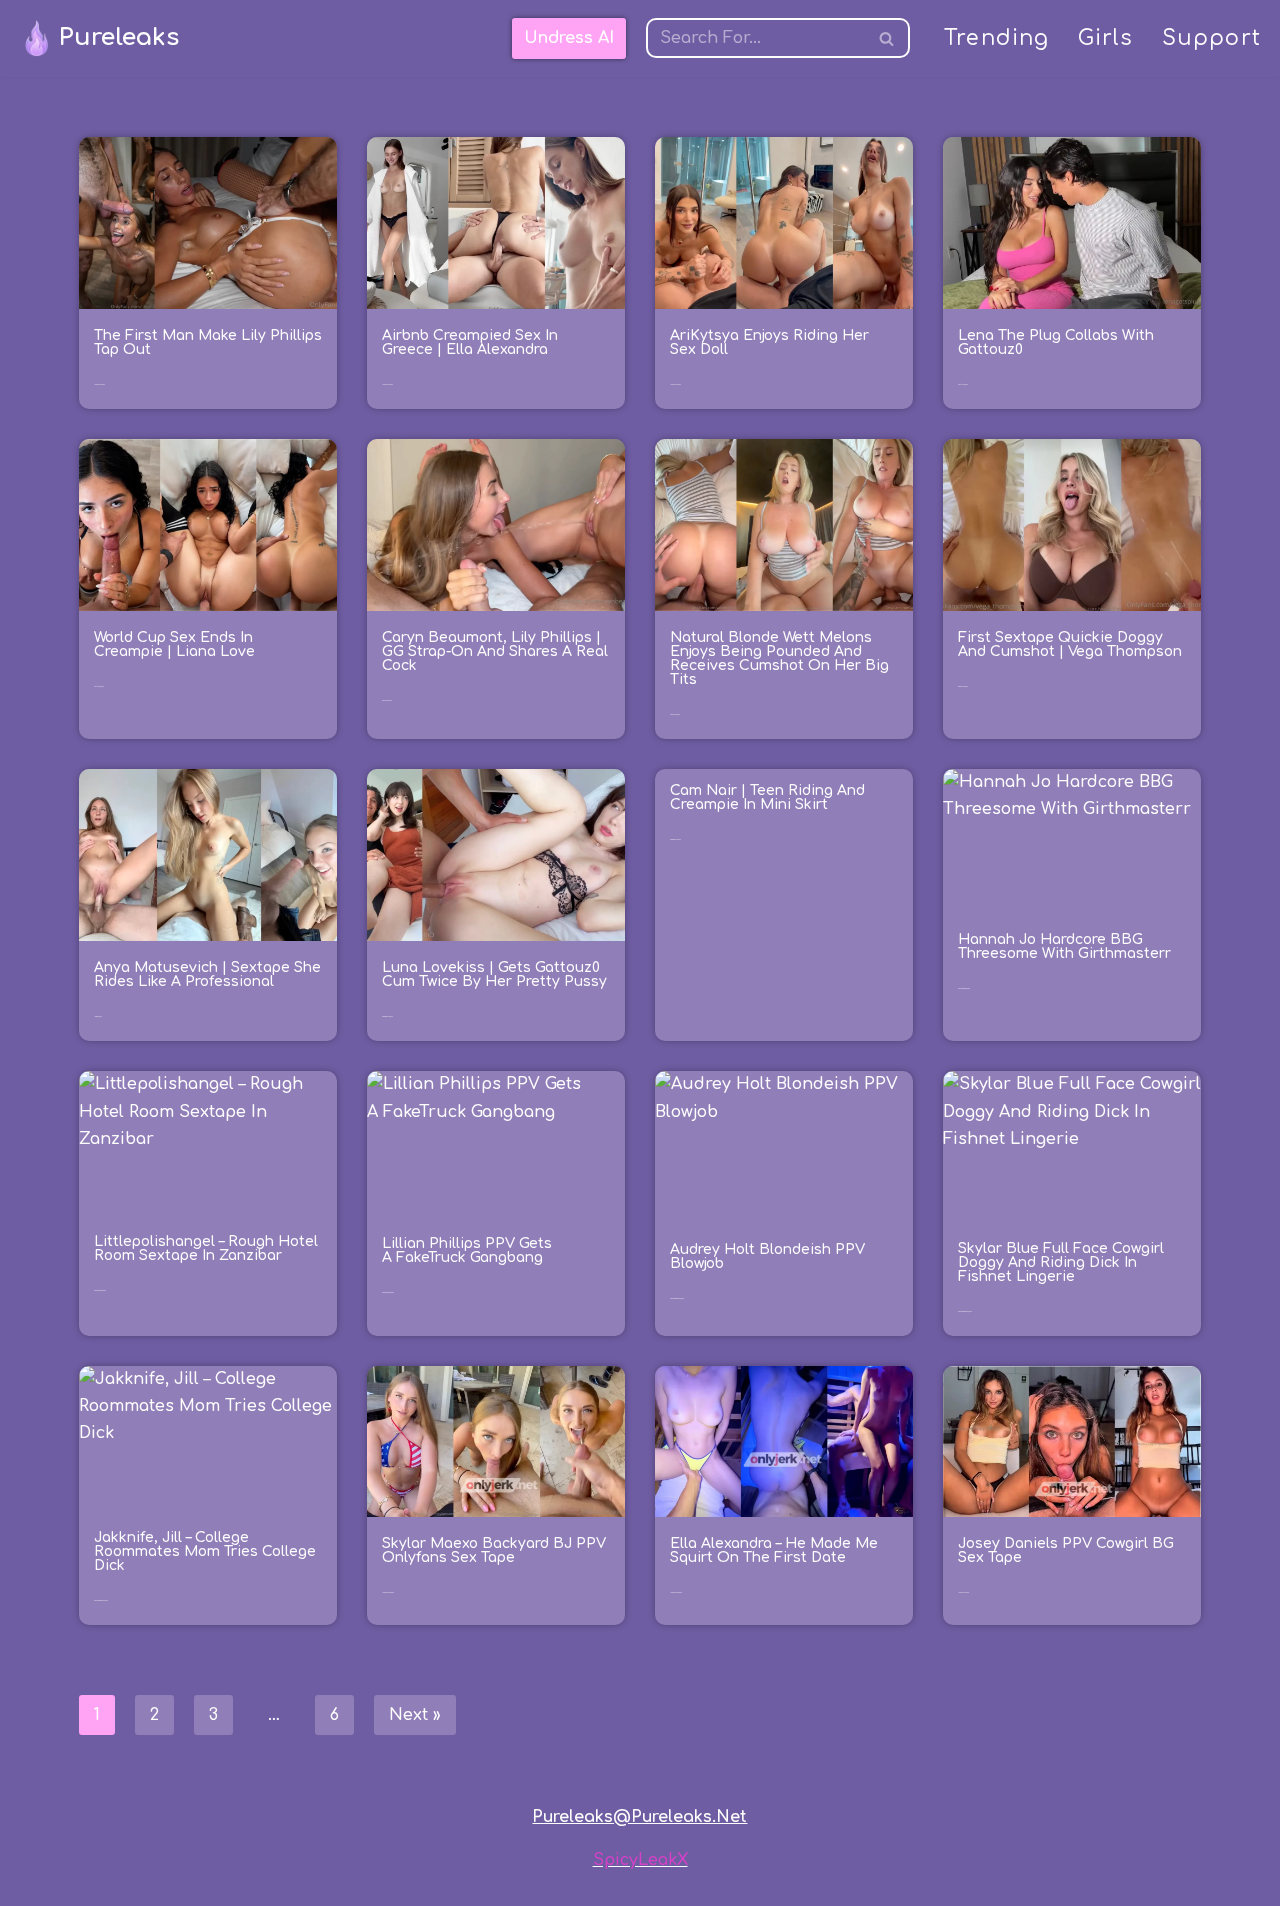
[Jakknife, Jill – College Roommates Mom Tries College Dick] (208, 1438)
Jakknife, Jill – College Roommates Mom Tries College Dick (205, 1551)
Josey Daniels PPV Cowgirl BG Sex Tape (1066, 1550)
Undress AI (569, 38)
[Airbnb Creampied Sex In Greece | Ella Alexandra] (496, 223)
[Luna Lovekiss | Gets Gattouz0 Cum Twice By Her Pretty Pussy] (496, 855)
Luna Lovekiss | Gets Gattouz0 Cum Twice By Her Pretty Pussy (494, 974)
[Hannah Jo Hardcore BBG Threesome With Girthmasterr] (1072, 841)
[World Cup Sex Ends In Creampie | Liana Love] (208, 525)
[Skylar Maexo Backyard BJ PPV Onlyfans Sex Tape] (496, 1441)
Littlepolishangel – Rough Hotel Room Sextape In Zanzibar (206, 1248)
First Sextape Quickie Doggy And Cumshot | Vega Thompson (1070, 644)
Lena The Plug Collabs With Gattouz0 (1056, 342)
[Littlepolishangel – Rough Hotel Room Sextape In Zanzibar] (208, 1143)
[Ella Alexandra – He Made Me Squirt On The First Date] (784, 1441)
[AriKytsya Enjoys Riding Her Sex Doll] (784, 223)
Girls (1106, 38)
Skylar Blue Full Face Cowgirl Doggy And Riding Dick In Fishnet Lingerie (1061, 1262)
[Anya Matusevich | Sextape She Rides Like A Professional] (208, 855)
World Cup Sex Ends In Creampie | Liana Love (174, 644)
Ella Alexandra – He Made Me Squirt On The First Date (774, 1550)
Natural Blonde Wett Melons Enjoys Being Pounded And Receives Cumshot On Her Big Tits (779, 658)
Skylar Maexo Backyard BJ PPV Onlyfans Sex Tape (494, 1550)
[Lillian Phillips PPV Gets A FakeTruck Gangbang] (496, 1143)
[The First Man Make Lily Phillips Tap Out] (208, 223)
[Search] (887, 38)
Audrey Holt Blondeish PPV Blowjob (767, 1256)
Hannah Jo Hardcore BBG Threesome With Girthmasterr (1064, 946)
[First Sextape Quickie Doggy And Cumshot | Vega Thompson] (1072, 525)
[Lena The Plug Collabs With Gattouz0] (1072, 223)
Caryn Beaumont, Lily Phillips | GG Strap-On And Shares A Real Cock (495, 651)
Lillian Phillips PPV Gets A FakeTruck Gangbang (467, 1250)
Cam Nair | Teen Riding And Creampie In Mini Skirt (767, 797)
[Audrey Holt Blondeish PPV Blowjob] (784, 1146)
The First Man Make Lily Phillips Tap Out (208, 342)
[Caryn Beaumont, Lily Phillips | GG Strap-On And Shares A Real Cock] (496, 525)
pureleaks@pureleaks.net (639, 1817)
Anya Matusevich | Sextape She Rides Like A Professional (207, 974)
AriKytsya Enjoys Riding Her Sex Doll (769, 342)
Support (1211, 38)
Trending (997, 38)
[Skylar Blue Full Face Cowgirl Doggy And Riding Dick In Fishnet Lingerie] (1072, 1146)
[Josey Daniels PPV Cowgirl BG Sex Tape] (1072, 1441)
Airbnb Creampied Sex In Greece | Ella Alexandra (470, 342)
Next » (415, 1715)
